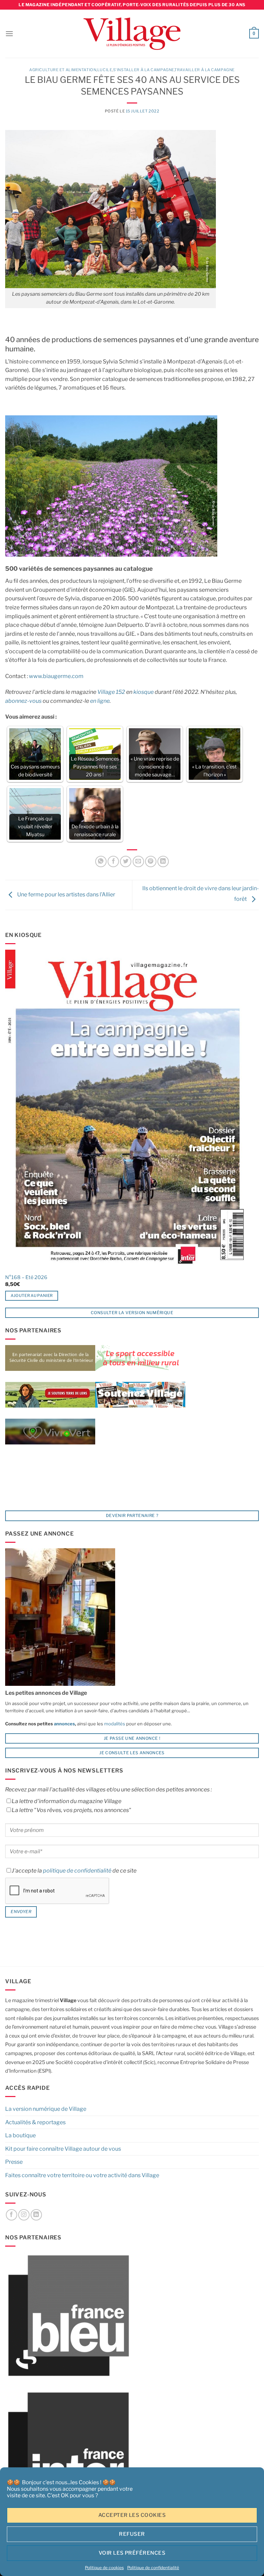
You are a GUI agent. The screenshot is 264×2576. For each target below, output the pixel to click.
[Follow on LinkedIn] (36, 2215)
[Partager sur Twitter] (126, 861)
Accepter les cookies (132, 2515)
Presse (14, 2162)
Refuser (132, 2534)
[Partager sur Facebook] (113, 861)
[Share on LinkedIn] (163, 861)
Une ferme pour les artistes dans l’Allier (66, 894)
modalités (115, 1724)
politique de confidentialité (77, 1871)
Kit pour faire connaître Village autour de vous (63, 2149)
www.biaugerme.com (56, 676)
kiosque (144, 692)
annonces (64, 1724)
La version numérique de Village (46, 2109)
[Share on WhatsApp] (101, 861)
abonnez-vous (23, 701)
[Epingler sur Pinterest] (151, 861)
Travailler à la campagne (204, 70)
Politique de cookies (104, 2568)
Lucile (105, 70)
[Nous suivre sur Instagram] (24, 2215)
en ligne (100, 701)
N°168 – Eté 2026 (26, 1277)
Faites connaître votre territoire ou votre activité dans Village (82, 2175)
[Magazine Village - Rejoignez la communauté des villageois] (132, 34)
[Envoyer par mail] (138, 861)
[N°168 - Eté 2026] (127, 1110)
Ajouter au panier (32, 1296)
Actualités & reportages (35, 2122)
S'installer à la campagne (144, 70)
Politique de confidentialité (153, 2568)
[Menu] (9, 34)
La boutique (20, 2135)
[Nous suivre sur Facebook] (12, 2215)
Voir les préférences (132, 2553)
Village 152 (111, 692)
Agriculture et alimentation (63, 70)
